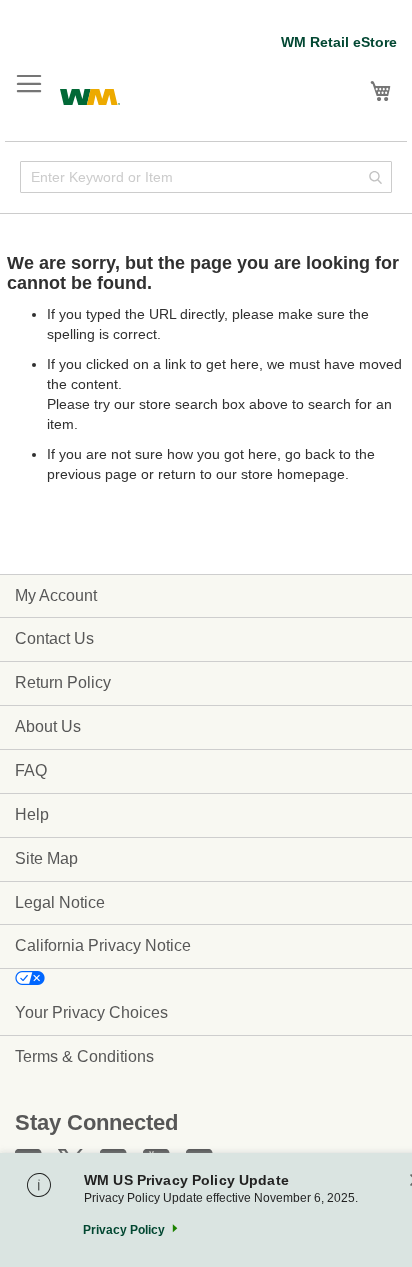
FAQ (31, 770)
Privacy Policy (124, 1230)
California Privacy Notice (103, 945)
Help (32, 814)
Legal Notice (60, 902)
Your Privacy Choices (91, 1012)
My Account (56, 595)
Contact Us (54, 638)
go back (310, 454)
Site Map (46, 858)
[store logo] (90, 94)
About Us (48, 726)
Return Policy (63, 682)
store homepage (293, 474)
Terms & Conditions (84, 1056)
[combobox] (206, 177)
